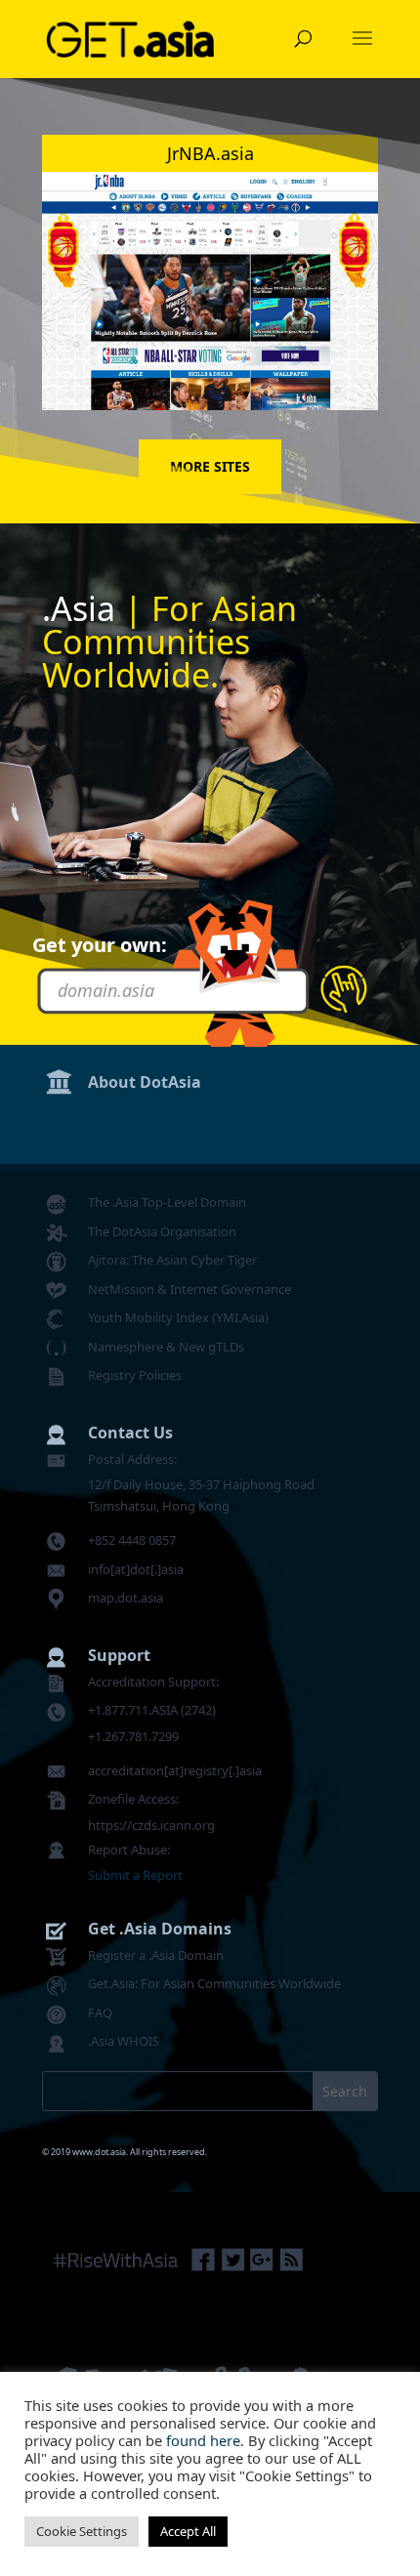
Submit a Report (135, 1875)
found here (203, 2440)
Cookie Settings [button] (82, 2531)
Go (344, 988)
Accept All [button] (188, 2531)
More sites (210, 466)
